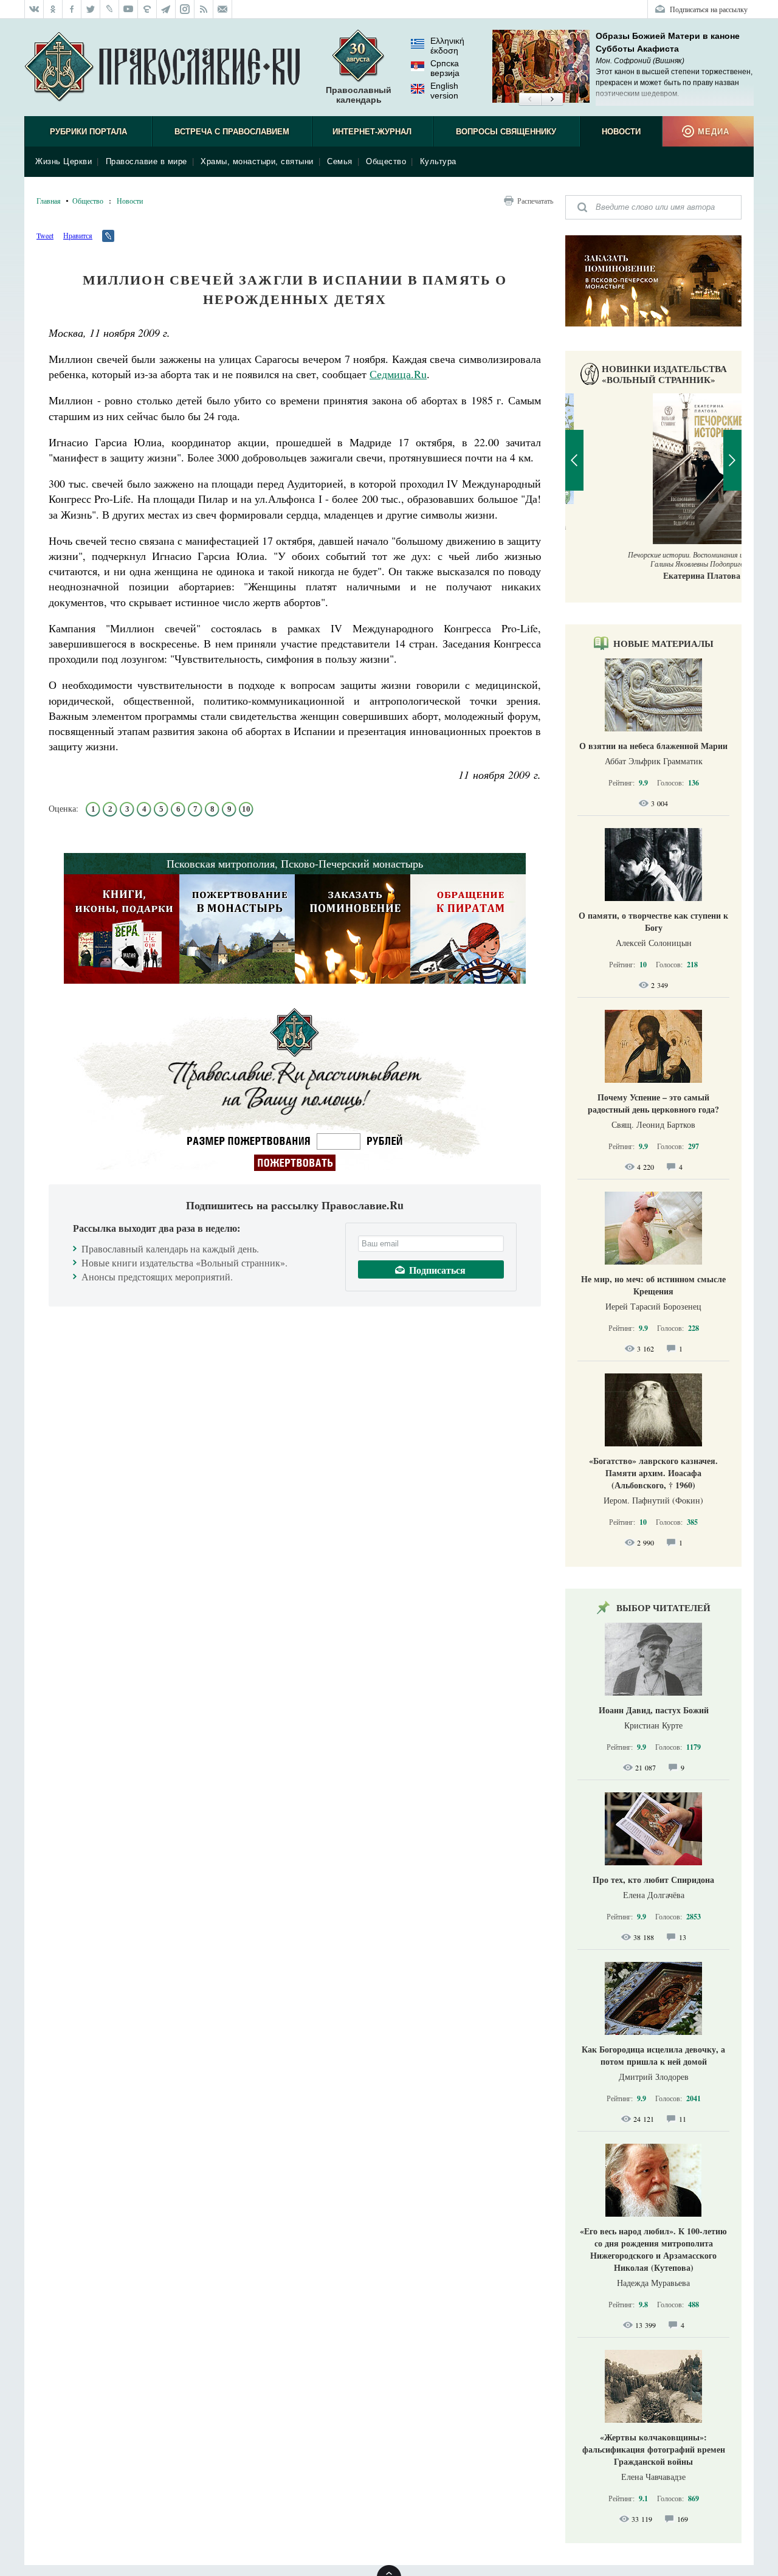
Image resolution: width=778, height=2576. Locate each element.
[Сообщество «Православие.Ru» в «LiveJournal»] (110, 9)
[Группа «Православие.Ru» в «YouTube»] (129, 9)
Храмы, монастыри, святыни (257, 161)
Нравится (78, 235)
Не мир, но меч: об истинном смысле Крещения (653, 1285)
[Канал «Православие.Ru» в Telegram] (166, 9)
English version (444, 91)
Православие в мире (146, 161)
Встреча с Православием (232, 132)
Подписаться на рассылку (709, 9)
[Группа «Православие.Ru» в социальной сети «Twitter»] (91, 9)
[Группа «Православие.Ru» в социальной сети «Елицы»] (147, 9)
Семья (340, 161)
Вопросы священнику (506, 132)
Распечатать (535, 201)
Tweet (45, 235)
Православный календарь (359, 95)
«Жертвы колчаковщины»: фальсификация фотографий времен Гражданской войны (654, 2449)
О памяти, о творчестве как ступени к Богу (653, 921)
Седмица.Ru (398, 374)
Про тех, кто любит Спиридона (653, 1880)
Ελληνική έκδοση (447, 46)
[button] (530, 100)
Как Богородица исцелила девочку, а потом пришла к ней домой (653, 2055)
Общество (386, 161)
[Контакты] (223, 9)
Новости (621, 132)
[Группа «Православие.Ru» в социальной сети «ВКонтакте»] (34, 9)
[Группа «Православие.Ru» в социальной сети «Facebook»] (72, 9)
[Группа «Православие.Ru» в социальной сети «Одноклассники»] (53, 9)
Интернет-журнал (372, 132)
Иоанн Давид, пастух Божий (654, 1710)
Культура (438, 161)
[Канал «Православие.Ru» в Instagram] (185, 9)
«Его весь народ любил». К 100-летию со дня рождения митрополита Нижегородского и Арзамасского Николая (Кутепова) (653, 2249)
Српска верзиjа (445, 68)
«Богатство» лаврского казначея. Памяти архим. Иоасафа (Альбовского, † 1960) (653, 1473)
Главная (49, 201)
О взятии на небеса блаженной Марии (653, 746)
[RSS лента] (204, 9)
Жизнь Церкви (64, 161)
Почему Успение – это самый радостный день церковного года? (653, 1103)
